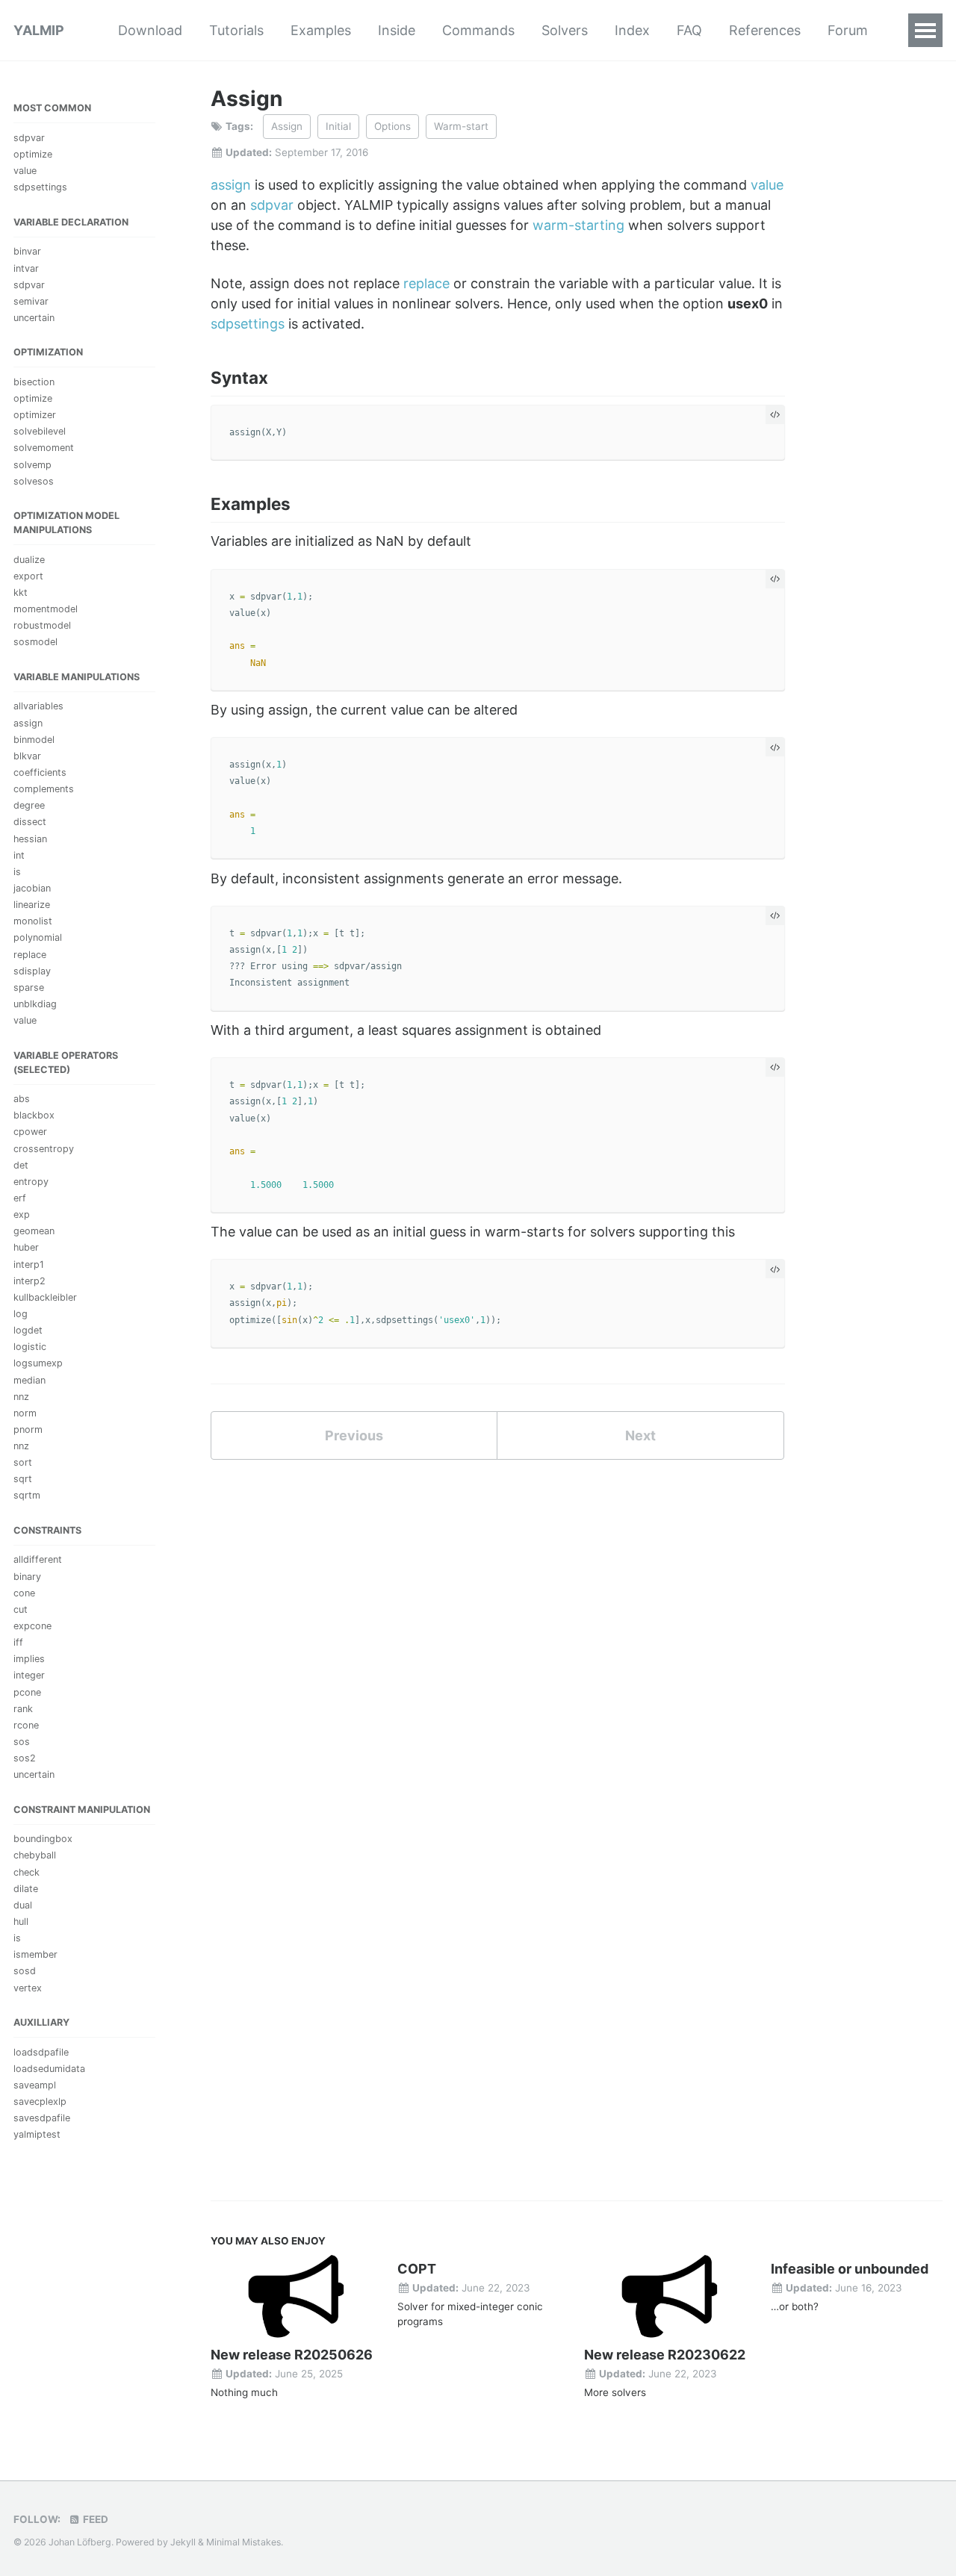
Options (392, 126)
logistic (30, 1347)
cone (24, 1592)
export (28, 576)
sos (22, 1742)
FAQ (689, 30)
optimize (33, 154)
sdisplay (32, 970)
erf (20, 1198)
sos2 (25, 1758)
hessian (30, 838)
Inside (397, 30)
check (27, 1872)
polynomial (38, 937)
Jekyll (183, 2542)
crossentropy (44, 1148)
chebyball (35, 1855)
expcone (32, 1626)
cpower (30, 1132)
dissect (30, 822)
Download (150, 30)
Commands (478, 30)
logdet (28, 1330)
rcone (26, 1725)
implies (29, 1659)
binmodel (34, 739)
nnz (21, 1396)
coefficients (40, 772)
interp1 (29, 1264)
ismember (35, 1954)
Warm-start (461, 126)
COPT (417, 2269)
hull (21, 1922)
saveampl (35, 2084)
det (21, 1164)
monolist (33, 921)
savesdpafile (42, 2118)
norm (25, 1412)
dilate (26, 1888)
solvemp (32, 464)
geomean (34, 1231)
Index (632, 30)
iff (18, 1642)
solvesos (34, 480)
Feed (94, 2519)
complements (44, 789)
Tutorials (236, 30)
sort (23, 1462)
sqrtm (27, 1495)
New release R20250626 (292, 2355)
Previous (354, 1435)
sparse (29, 987)
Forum (848, 30)
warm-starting (578, 225)
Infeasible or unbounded (850, 2269)
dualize (29, 559)
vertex (28, 1987)
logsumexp (38, 1363)
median (30, 1379)
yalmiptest (37, 2134)
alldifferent (38, 1559)
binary (27, 1576)
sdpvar (29, 138)
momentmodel (46, 609)
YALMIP (39, 30)
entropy (31, 1181)
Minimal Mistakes (243, 2542)
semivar (31, 301)
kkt (21, 592)
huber (26, 1247)
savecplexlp (40, 2101)
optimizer (35, 415)
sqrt (23, 1479)
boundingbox (43, 1839)
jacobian (32, 888)
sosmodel (35, 642)
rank (23, 1708)
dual (23, 1905)
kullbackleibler (45, 1297)
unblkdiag (35, 1004)
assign (28, 722)
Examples (321, 30)
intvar (26, 268)
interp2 (30, 1280)
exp (22, 1214)
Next (640, 1435)
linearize (32, 905)
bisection (34, 382)
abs (22, 1099)
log (21, 1314)
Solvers (565, 30)
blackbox (34, 1115)
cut (21, 1609)
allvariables (38, 706)
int (19, 855)
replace (30, 954)
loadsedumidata (49, 2068)
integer (29, 1675)
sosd (25, 1971)
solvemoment (44, 448)
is (17, 871)
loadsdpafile (41, 2051)
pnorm (28, 1429)
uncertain (34, 318)
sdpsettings (40, 187)
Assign (287, 126)
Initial (338, 126)
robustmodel (42, 625)
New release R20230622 (665, 2355)
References (765, 30)
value (25, 171)
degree (29, 805)
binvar (27, 251)
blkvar (27, 756)
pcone (27, 1692)
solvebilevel (40, 431)
